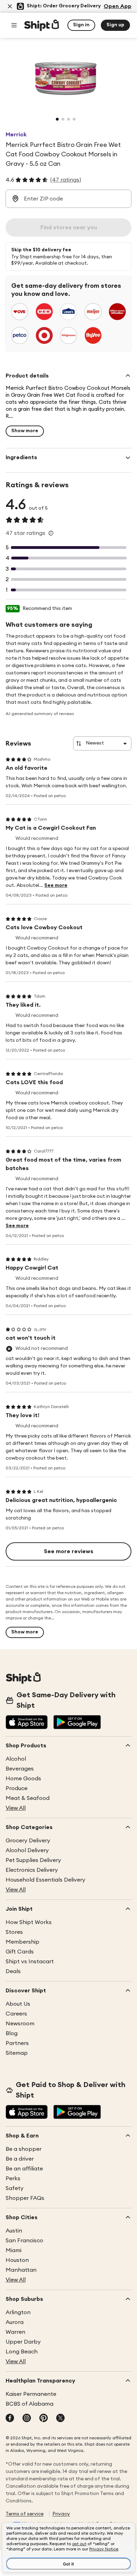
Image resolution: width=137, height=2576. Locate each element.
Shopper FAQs (25, 2198)
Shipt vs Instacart (30, 1962)
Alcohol (16, 1759)
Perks (13, 2179)
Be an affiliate (24, 2169)
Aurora (15, 2322)
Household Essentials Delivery (45, 1880)
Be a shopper (24, 2149)
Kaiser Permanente (31, 2394)
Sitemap (17, 2053)
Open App (118, 6)
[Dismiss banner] (10, 6)
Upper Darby (23, 2342)
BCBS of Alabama (30, 2404)
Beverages (20, 1769)
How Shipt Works (29, 1922)
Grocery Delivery (28, 1841)
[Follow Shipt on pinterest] (44, 2419)
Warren (15, 2332)
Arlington (18, 2312)
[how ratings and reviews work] (51, 533)
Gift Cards (20, 1952)
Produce (17, 1788)
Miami (14, 2250)
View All (16, 1808)
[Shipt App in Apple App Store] (27, 1723)
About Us (18, 2004)
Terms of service (25, 2514)
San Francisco (24, 2241)
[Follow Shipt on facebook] (10, 2419)
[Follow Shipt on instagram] (27, 2419)
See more (56, 885)
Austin (14, 2231)
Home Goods (23, 1779)
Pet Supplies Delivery (33, 1860)
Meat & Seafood (28, 1798)
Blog (12, 2033)
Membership (22, 1942)
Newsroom (20, 2024)
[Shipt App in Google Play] (77, 1723)
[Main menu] (14, 25)
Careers (16, 2014)
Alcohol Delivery (27, 1850)
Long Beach (22, 2352)
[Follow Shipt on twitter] (60, 2419)
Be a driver (20, 2159)
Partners (17, 2043)
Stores (14, 1932)
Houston (17, 2260)
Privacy (61, 2514)
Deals (13, 1971)
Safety (15, 2188)
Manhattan (21, 2270)
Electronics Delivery (32, 1870)
